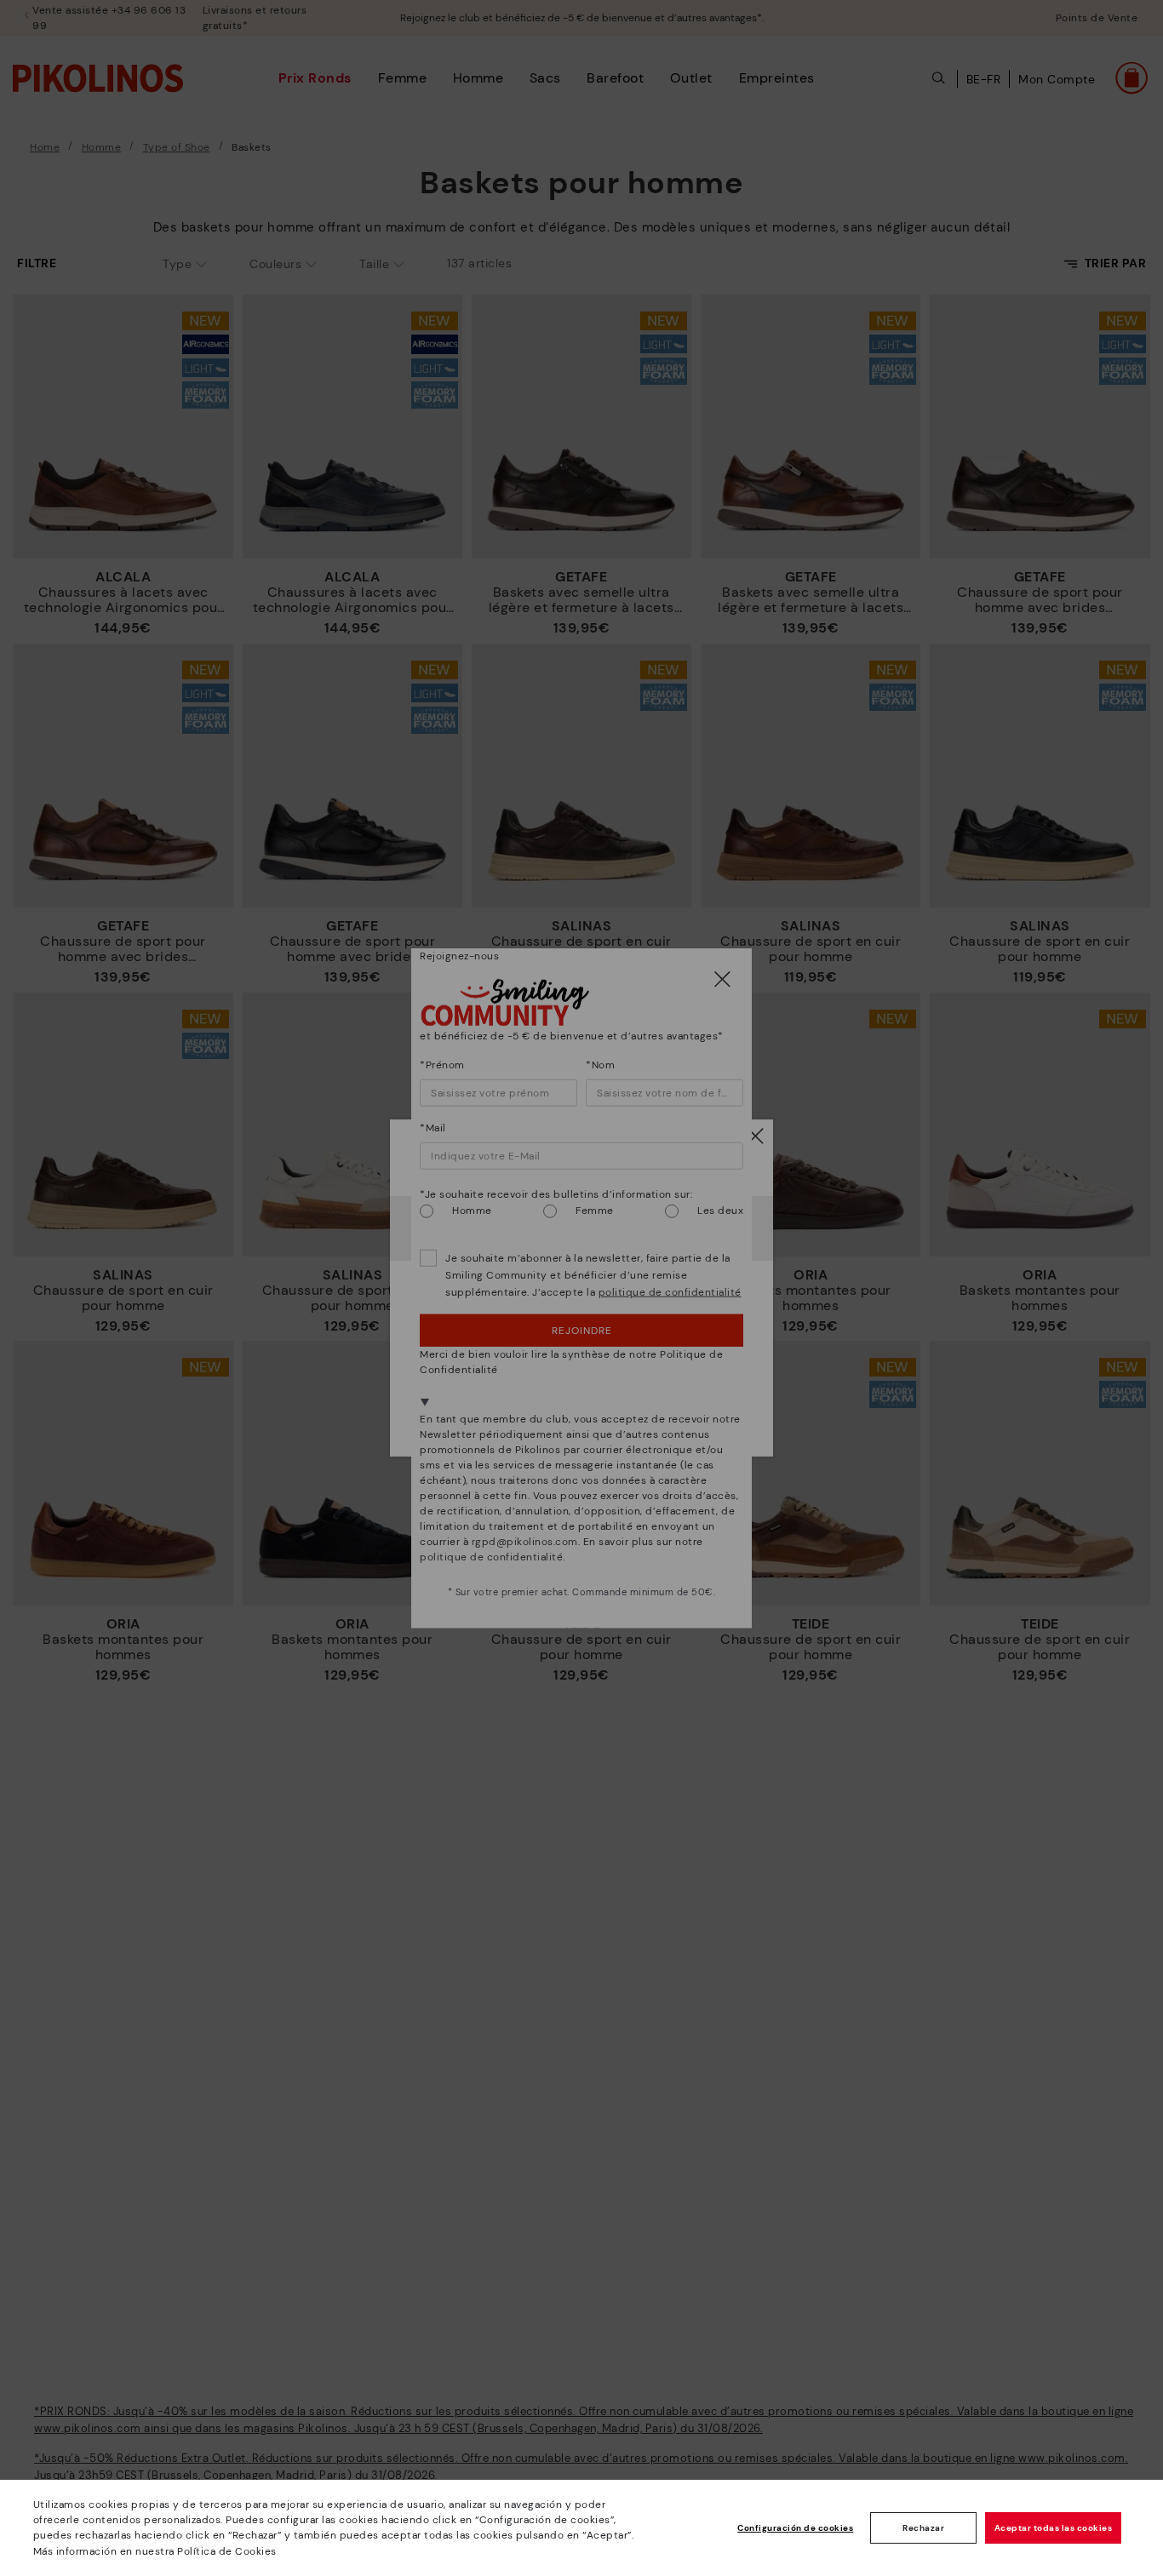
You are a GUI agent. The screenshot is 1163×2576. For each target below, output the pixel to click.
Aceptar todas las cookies (1054, 2528)
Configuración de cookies (795, 2528)
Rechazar (923, 2528)
